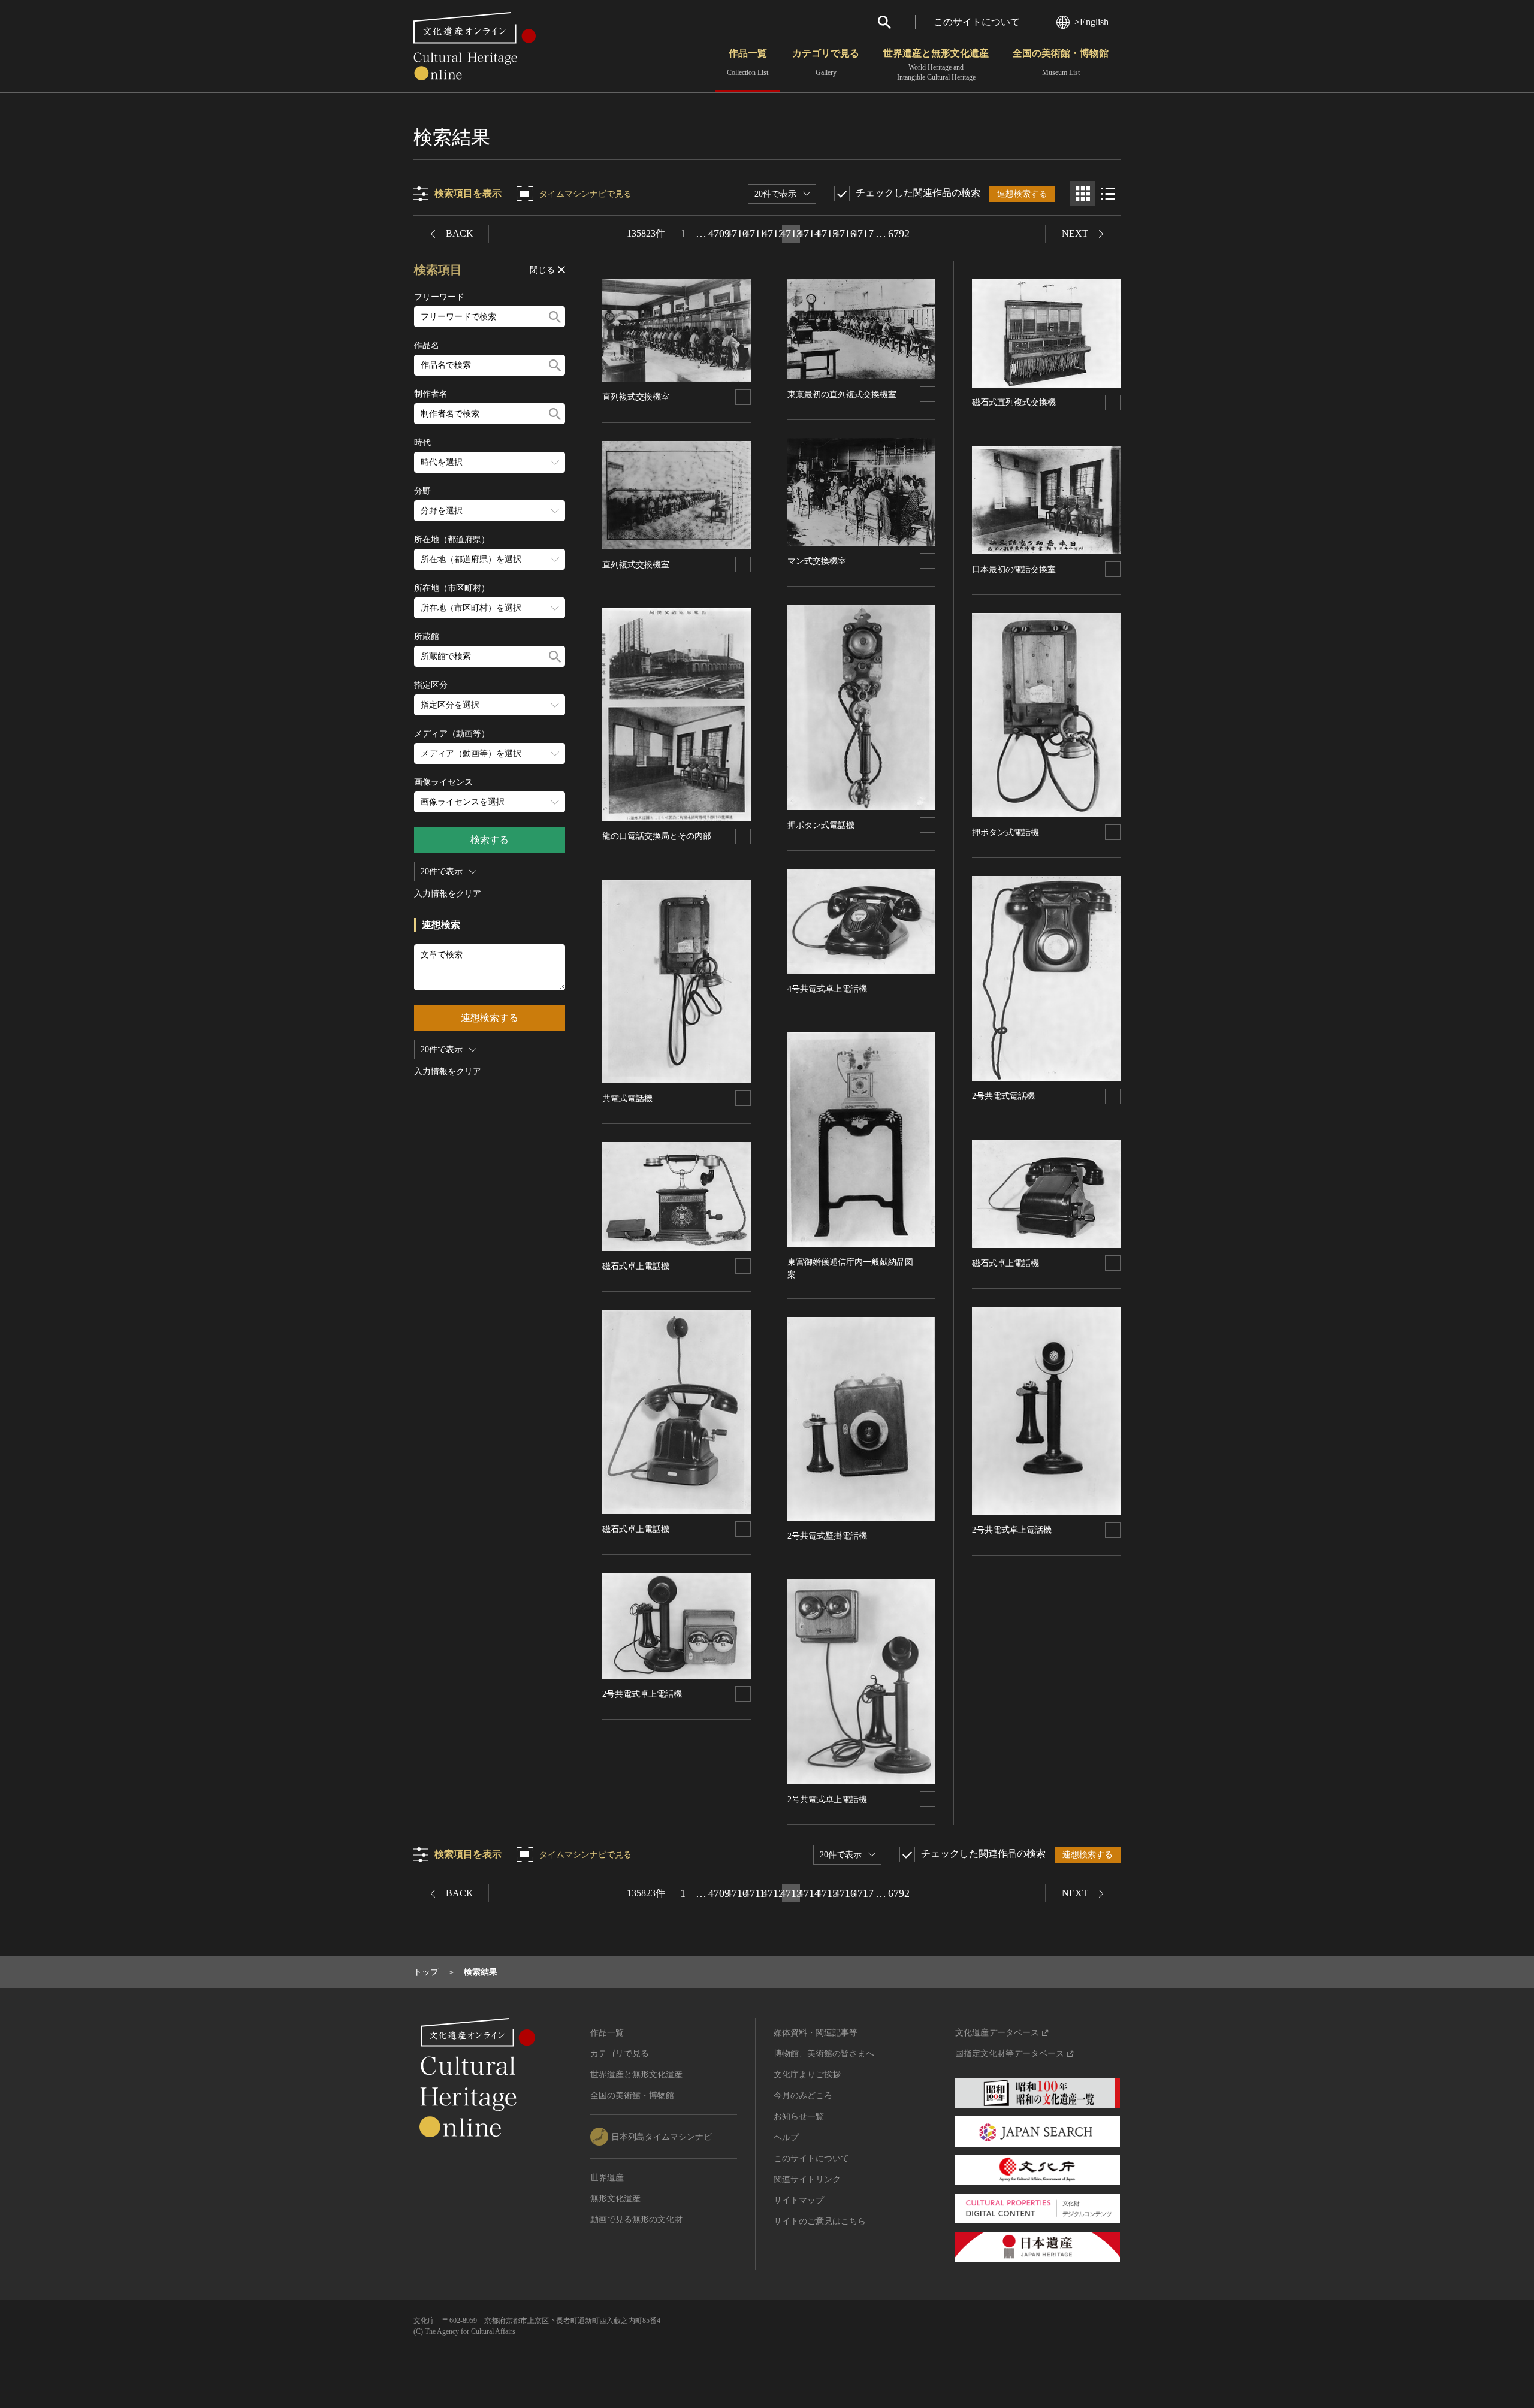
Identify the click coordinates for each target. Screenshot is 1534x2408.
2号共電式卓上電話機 (642, 1694)
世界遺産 (607, 2178)
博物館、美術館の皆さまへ (824, 2054)
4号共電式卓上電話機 (827, 989)
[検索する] (555, 317)
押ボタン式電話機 (821, 825)
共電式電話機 (627, 1099)
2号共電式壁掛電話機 (827, 1536)
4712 (773, 234)
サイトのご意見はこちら (820, 2221)
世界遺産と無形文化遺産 (936, 65)
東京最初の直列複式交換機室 (842, 395)
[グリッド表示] (1083, 194)
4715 (827, 234)
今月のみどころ (803, 2096)
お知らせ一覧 (799, 2117)
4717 (863, 234)
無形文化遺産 (615, 2199)
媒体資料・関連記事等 (816, 2033)
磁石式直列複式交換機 (1014, 402)
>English (1091, 22)
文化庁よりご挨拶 (807, 2075)
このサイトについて (977, 22)
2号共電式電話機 (1003, 1096)
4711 (755, 234)
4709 (719, 234)
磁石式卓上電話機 (636, 1266)
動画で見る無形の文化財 (636, 2220)
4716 (845, 234)
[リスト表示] (1108, 194)
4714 (809, 234)
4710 (737, 234)
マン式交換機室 (817, 561)
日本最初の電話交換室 (1014, 569)
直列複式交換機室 (636, 397)
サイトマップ (799, 2200)
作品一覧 (748, 62)
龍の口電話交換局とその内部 (657, 836)
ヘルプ (786, 2137)
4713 (791, 234)
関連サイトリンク (807, 2179)
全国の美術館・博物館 (1061, 62)
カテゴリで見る (826, 62)
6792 (899, 234)
